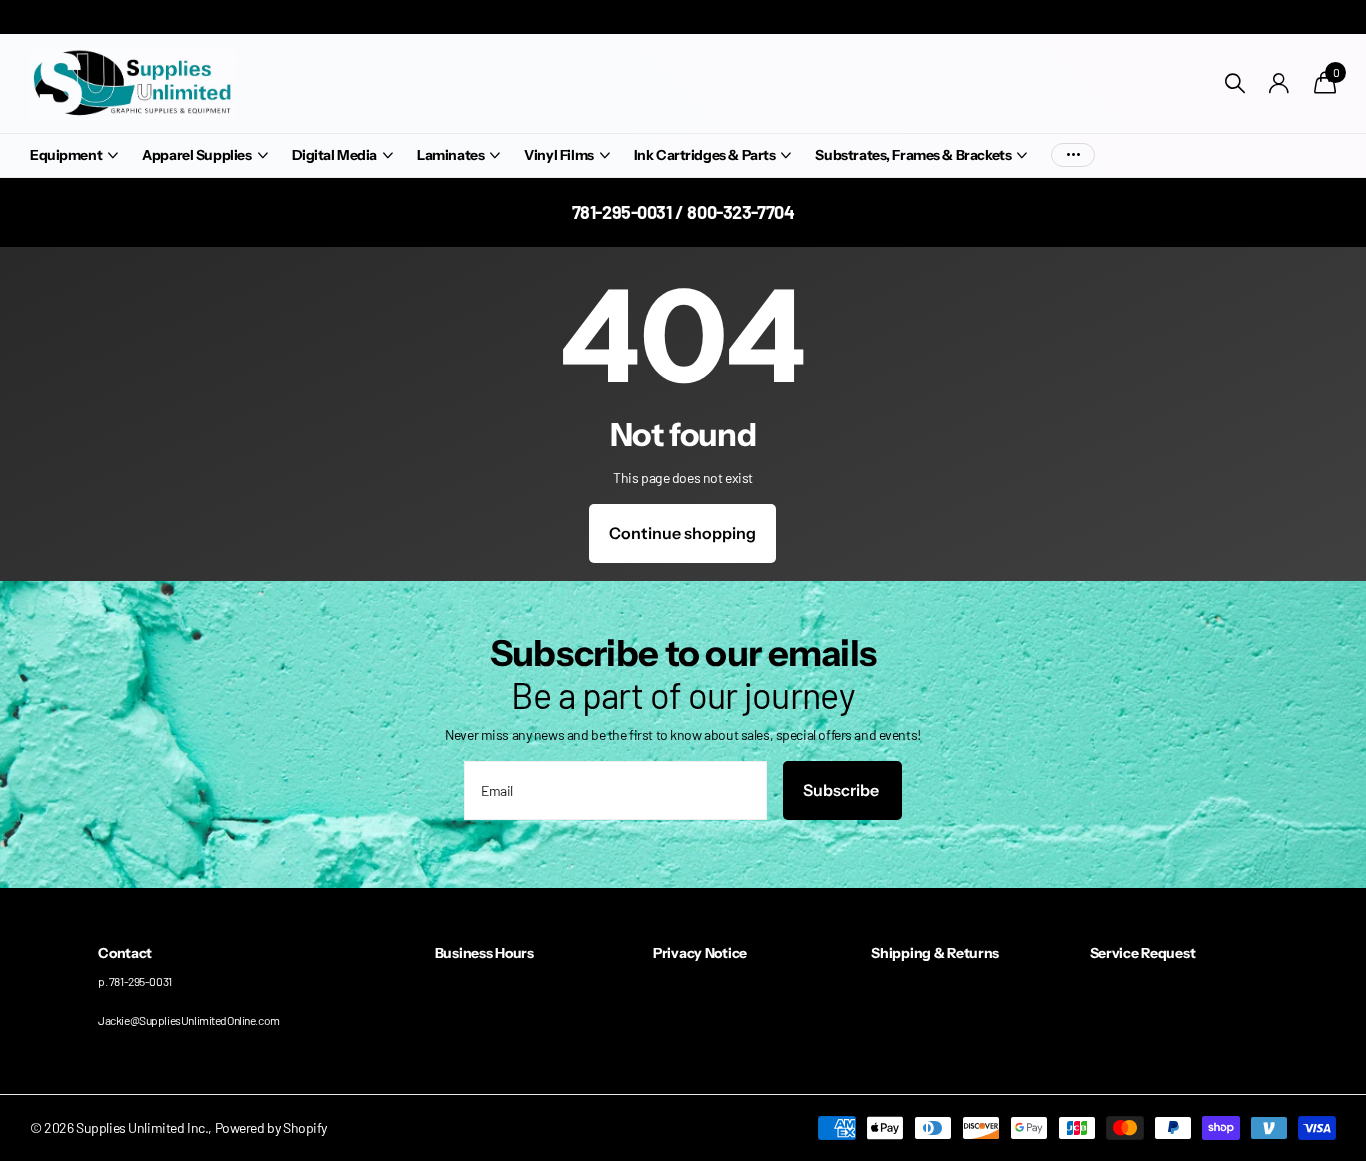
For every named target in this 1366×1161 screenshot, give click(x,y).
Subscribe (842, 790)
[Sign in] (1279, 83)
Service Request (1143, 953)
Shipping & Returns (935, 953)
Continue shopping (682, 533)
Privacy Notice (700, 953)
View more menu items (1073, 155)
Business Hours (484, 953)
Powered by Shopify (271, 1127)
